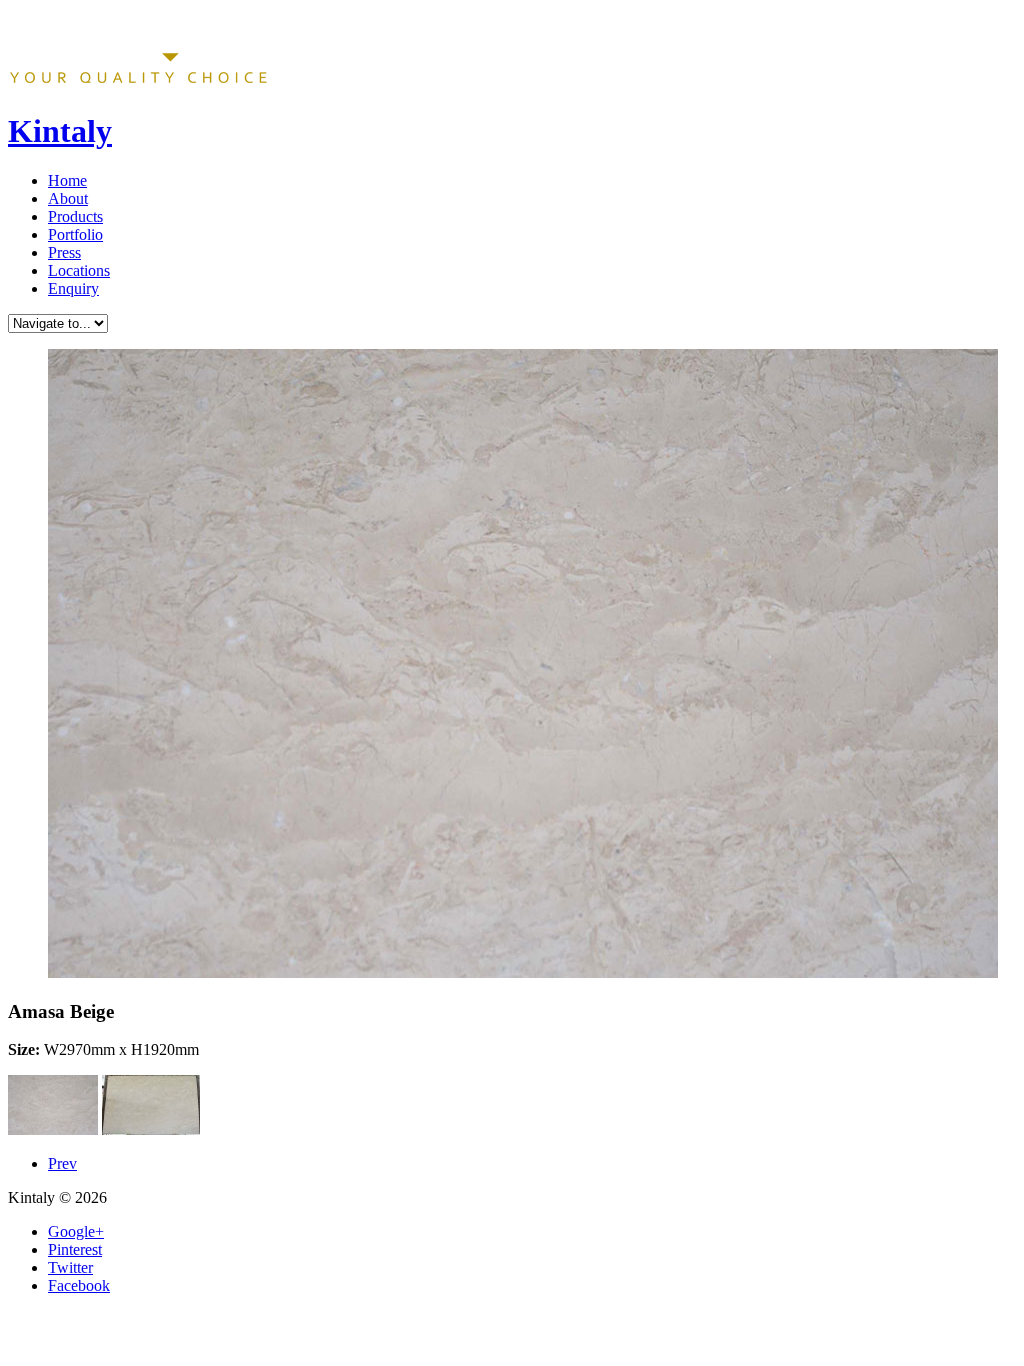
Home (67, 180)
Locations (79, 270)
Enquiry (73, 288)
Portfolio (75, 234)
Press (64, 252)
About (68, 198)
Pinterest (75, 1249)
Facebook (79, 1285)
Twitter (70, 1267)
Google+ (76, 1231)
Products (75, 216)
